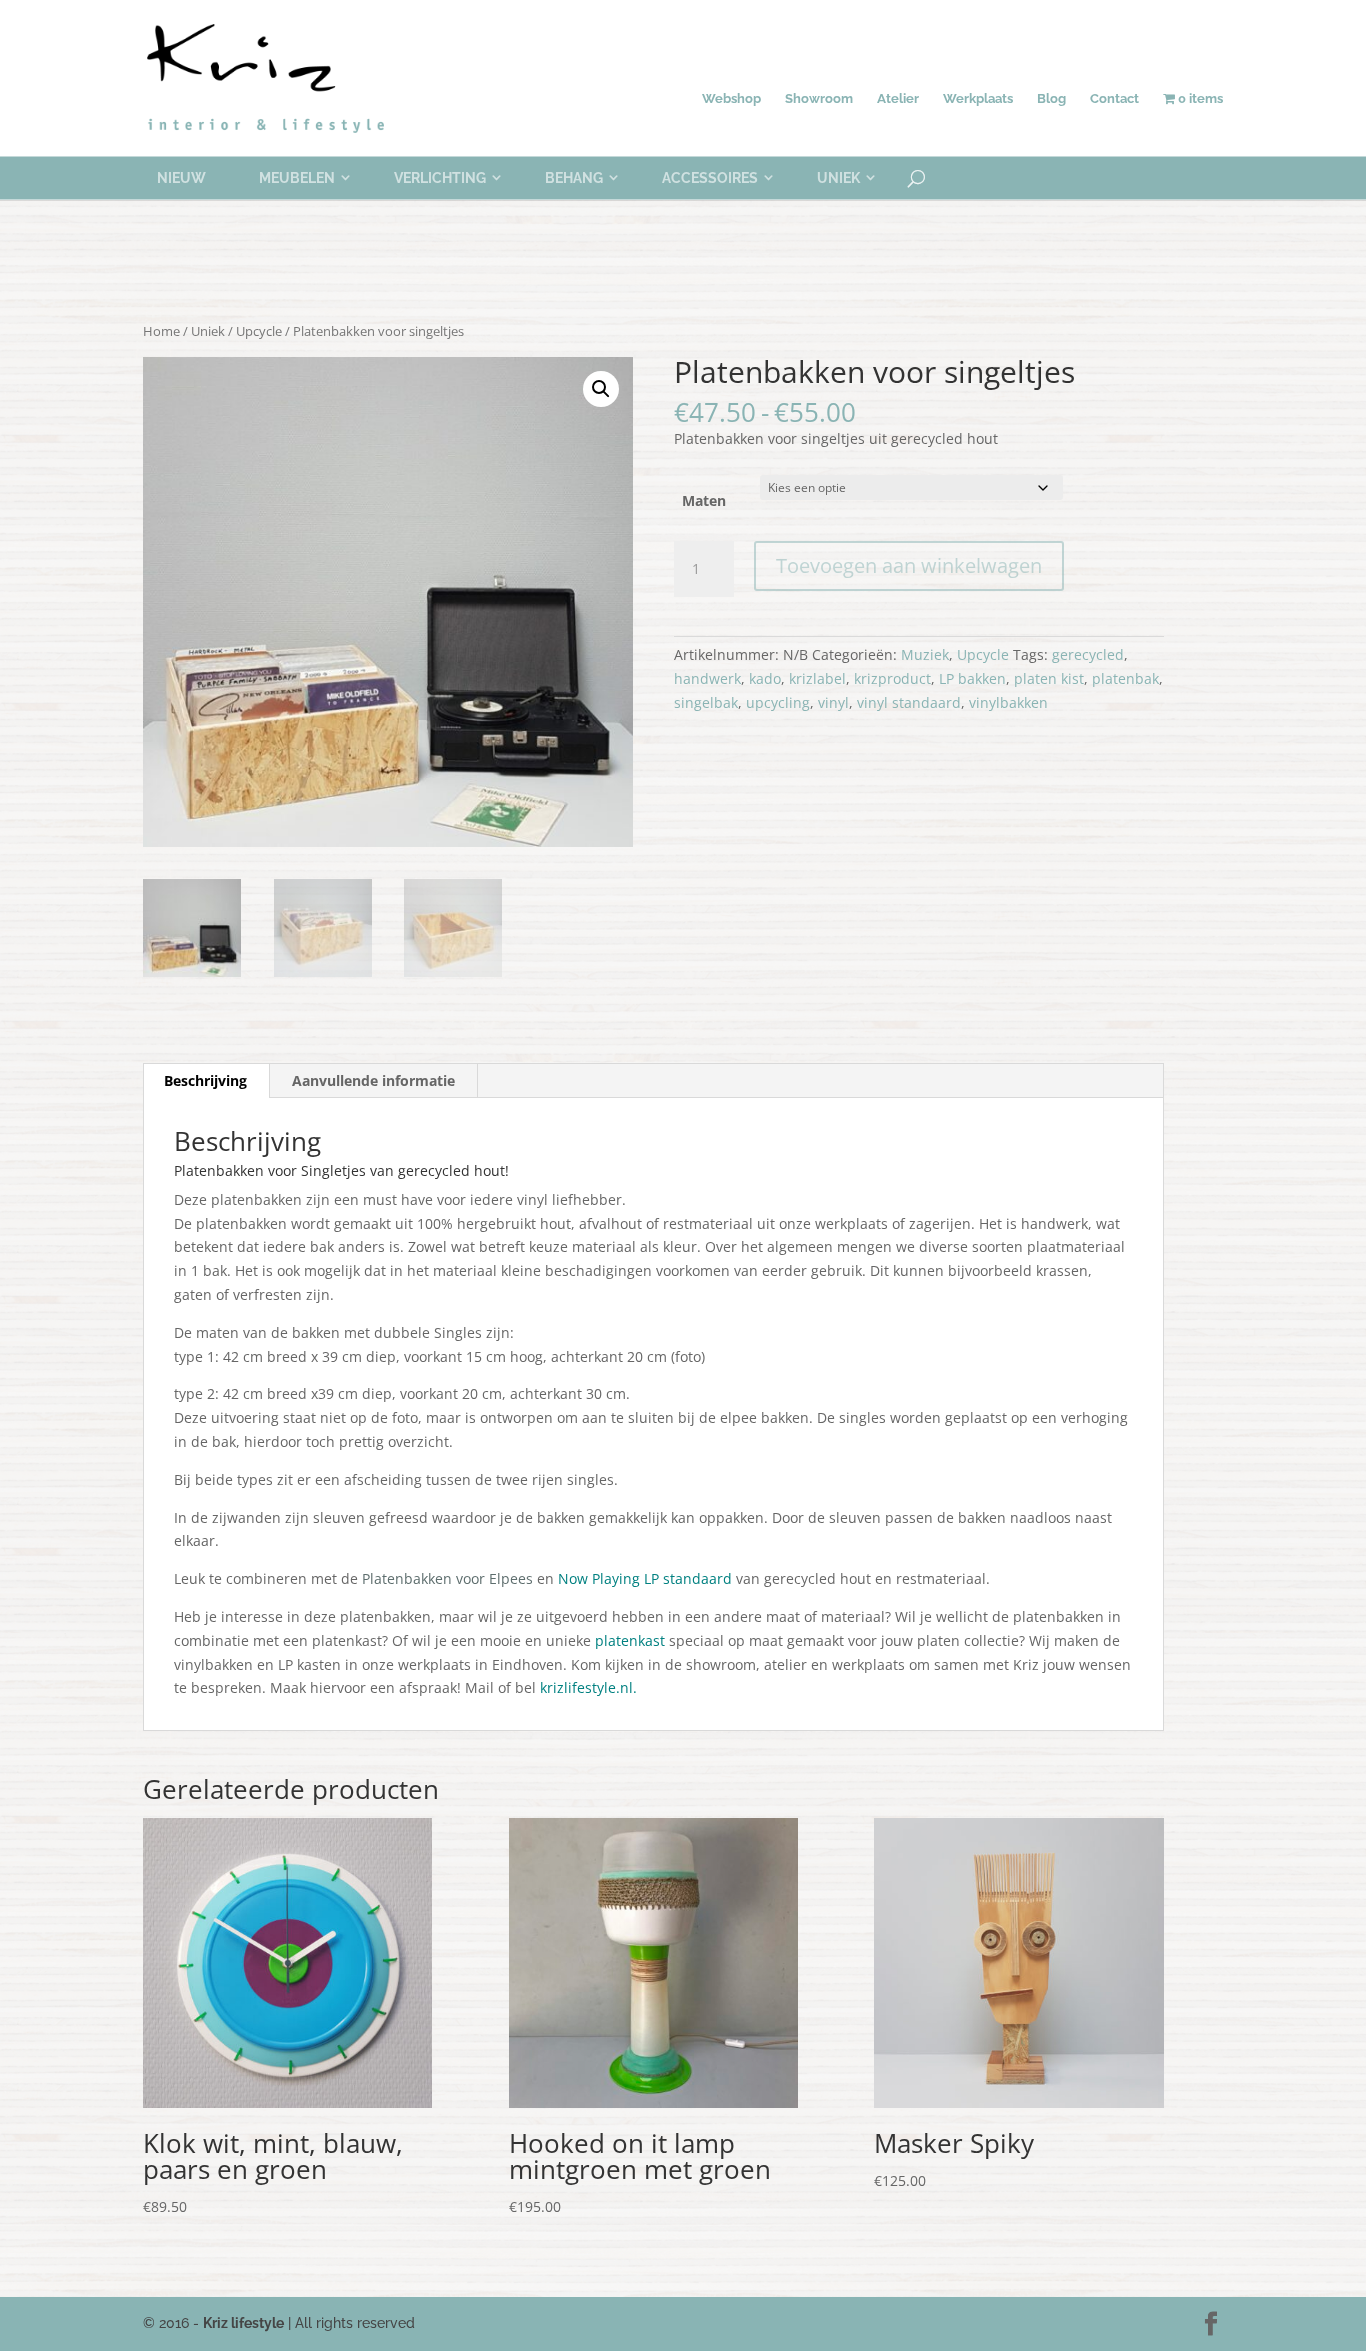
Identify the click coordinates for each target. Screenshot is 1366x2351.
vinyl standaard (909, 702)
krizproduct (892, 678)
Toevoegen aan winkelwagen (909, 565)
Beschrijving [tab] (205, 1080)
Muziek (925, 654)
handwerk (707, 678)
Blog (1051, 98)
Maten (704, 500)
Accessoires (710, 178)
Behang (574, 178)
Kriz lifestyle (243, 2323)
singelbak (706, 702)
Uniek (838, 178)
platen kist (1049, 678)
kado (765, 678)
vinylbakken (1008, 702)
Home (161, 331)
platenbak (1125, 678)
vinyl (833, 702)
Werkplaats (978, 98)
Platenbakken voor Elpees (447, 1578)
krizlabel (817, 678)
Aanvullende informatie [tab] (373, 1080)
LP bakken (972, 678)
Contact (1114, 98)
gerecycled (1088, 654)
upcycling (778, 702)
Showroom (819, 98)
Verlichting (440, 178)
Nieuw (181, 178)
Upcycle (259, 331)
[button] (601, 389)
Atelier (898, 98)
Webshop (731, 98)
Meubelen (297, 178)
